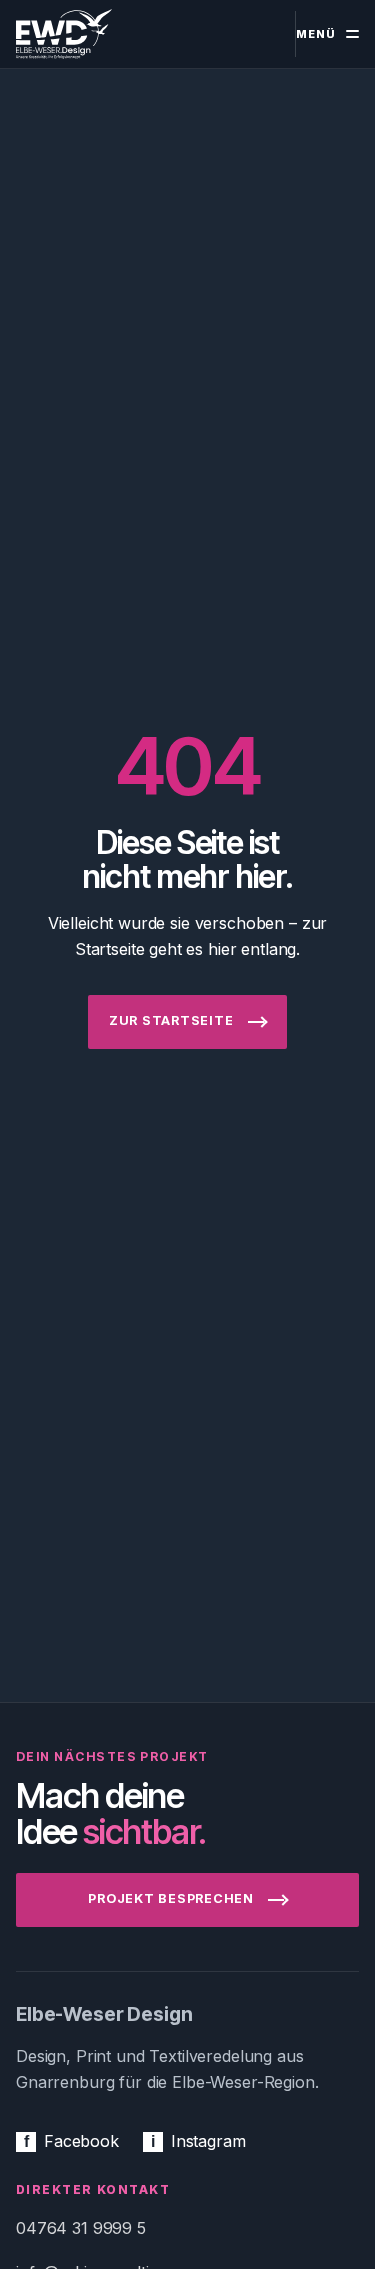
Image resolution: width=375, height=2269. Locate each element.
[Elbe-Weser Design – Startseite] (64, 34)
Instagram (198, 2141)
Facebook (71, 2141)
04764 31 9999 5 (81, 2228)
